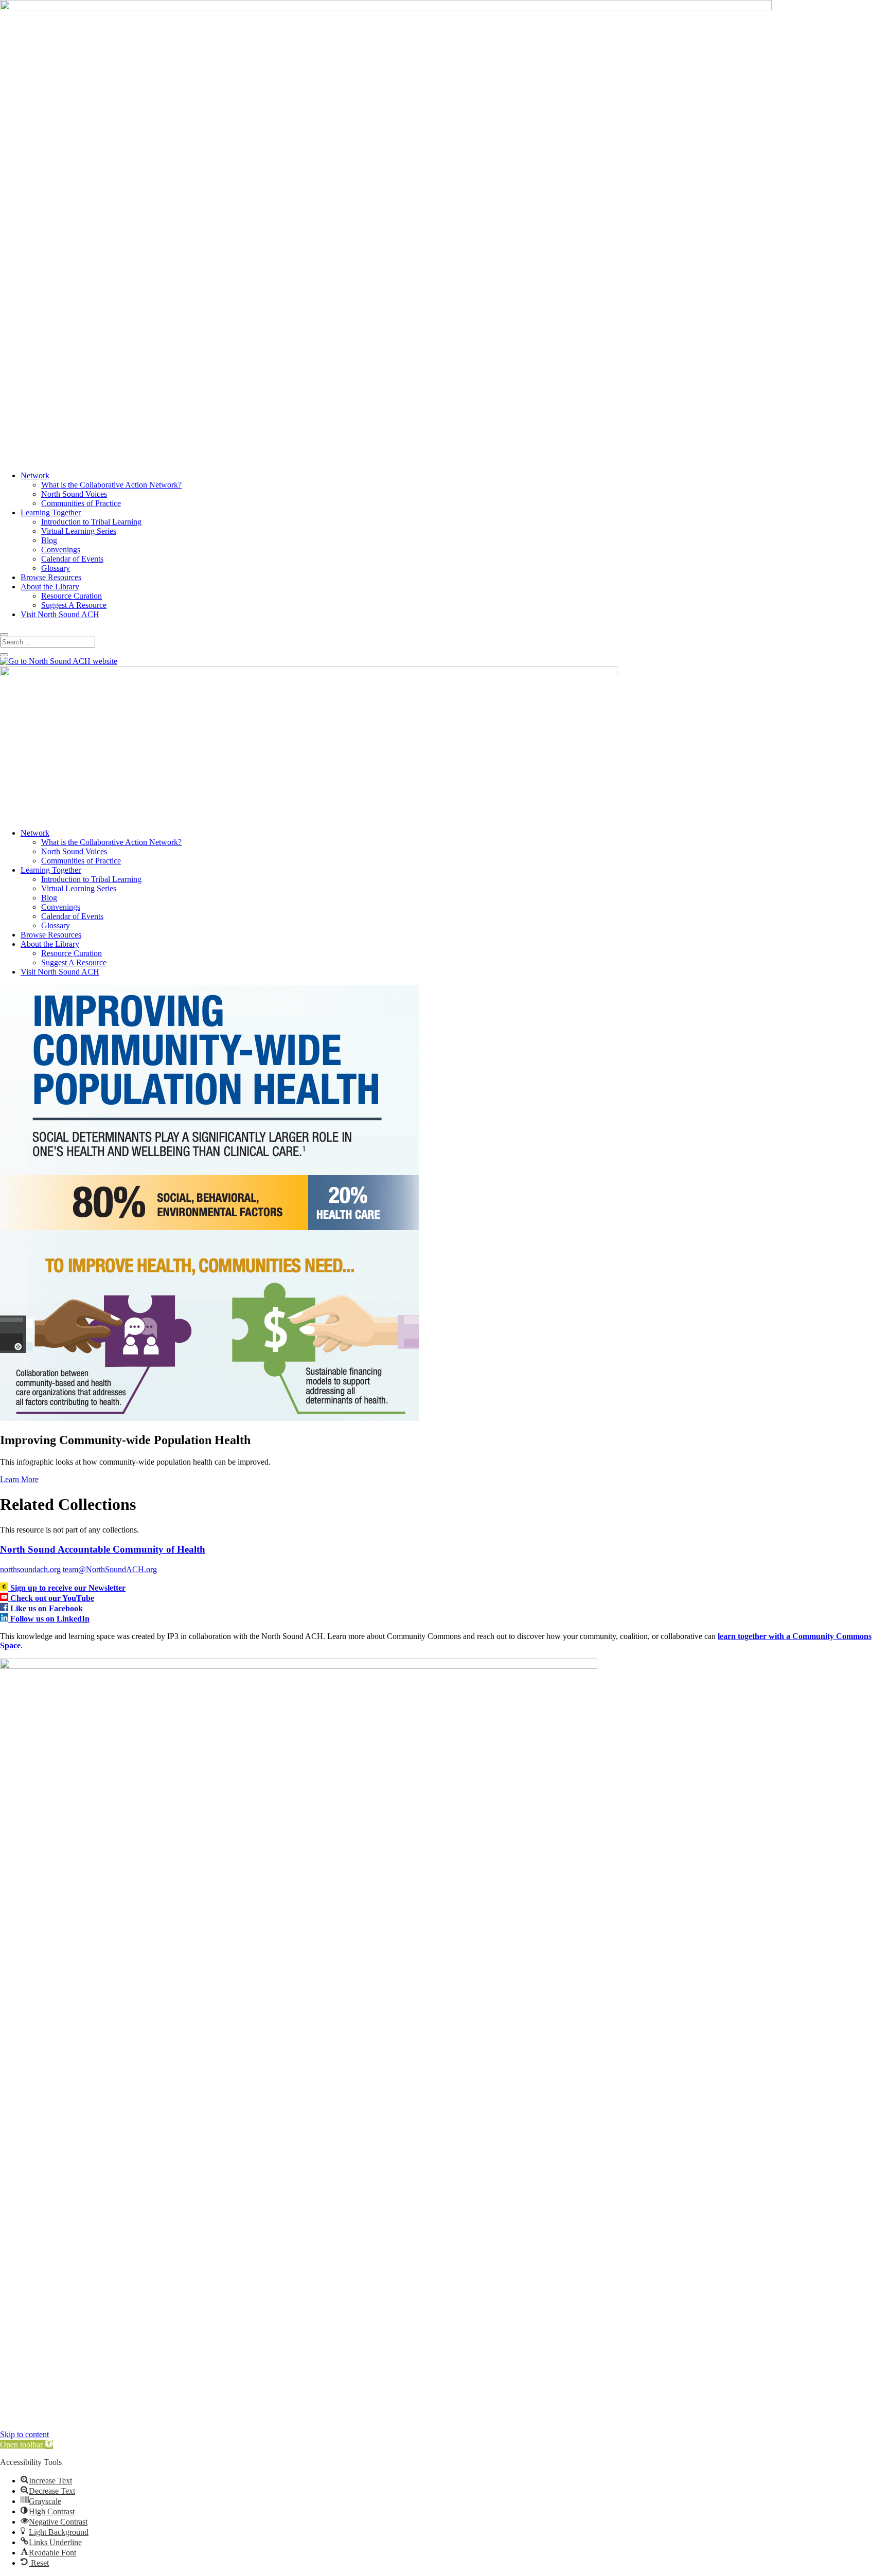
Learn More (19, 1479)
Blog (49, 540)
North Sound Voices (74, 494)
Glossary (56, 568)
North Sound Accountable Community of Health (103, 1549)
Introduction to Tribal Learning (91, 522)
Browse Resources (51, 577)
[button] (26, 2445)
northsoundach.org (30, 1569)
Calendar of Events (72, 559)
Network (35, 475)
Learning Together (51, 512)
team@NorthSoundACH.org (110, 1569)
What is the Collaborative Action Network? (111, 485)
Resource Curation (72, 596)
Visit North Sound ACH (60, 614)
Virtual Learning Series (79, 531)
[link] (5, 1588)
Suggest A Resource (74, 605)
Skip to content (24, 2434)
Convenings (61, 550)
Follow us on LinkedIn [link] (50, 1619)
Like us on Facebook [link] (47, 1608)
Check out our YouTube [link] (52, 1598)
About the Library (50, 587)
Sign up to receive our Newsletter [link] (68, 1588)
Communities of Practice (81, 503)
